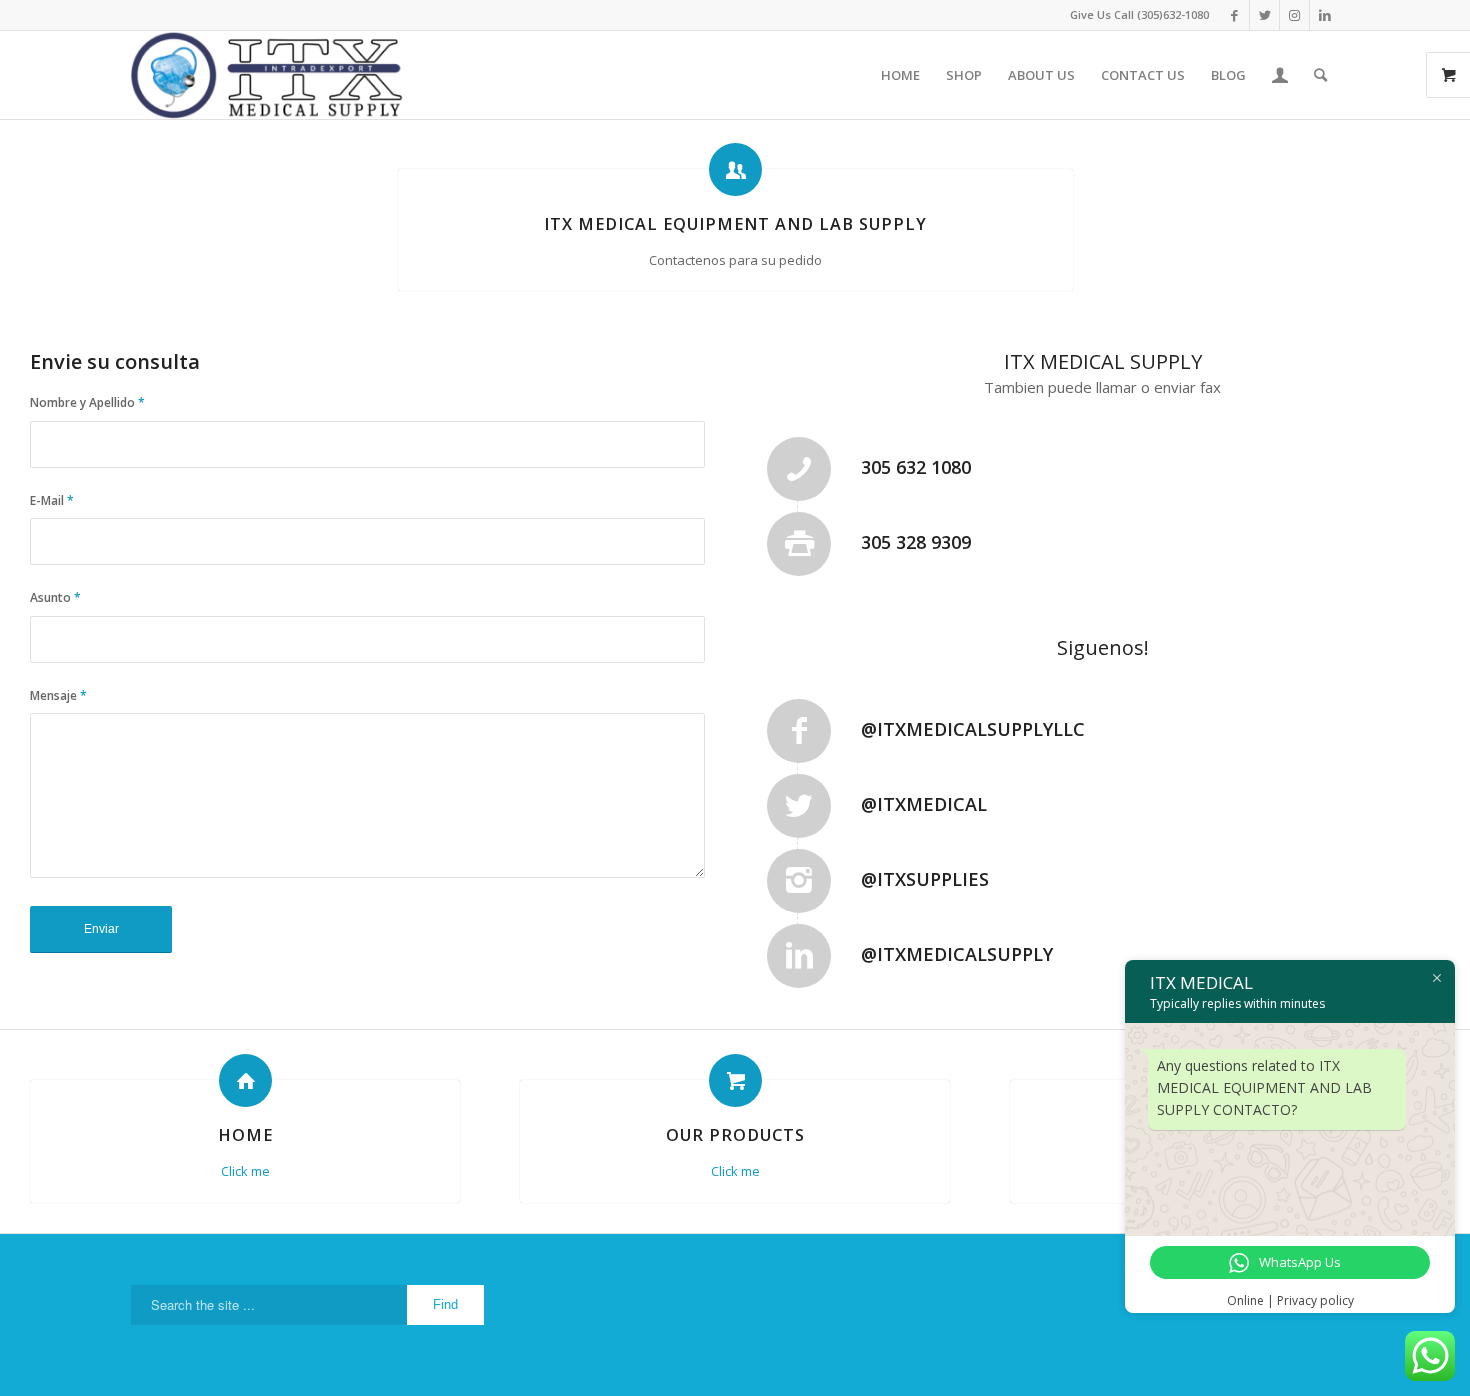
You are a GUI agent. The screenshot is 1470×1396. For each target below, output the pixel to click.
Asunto (55, 597)
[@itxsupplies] (799, 881)
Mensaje (58, 695)
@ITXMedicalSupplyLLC (973, 729)
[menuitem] (900, 75)
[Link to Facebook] (1234, 15)
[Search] (1320, 75)
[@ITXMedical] (799, 806)
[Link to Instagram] (1294, 15)
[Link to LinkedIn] (1325, 15)
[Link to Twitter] (1264, 15)
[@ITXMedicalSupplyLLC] (799, 731)
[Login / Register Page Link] (1280, 75)
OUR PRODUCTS (735, 1135)
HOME (245, 1135)
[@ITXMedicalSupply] (799, 956)
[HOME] (245, 1080)
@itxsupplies (925, 879)
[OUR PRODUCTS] (735, 1080)
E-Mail (52, 500)
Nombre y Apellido (87, 402)
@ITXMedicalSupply (957, 954)
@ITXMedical (924, 804)
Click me (245, 1171)
